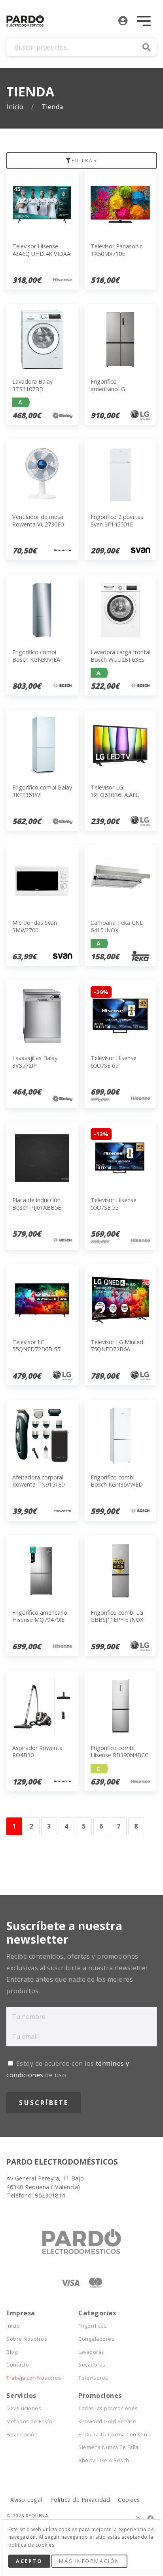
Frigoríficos (93, 2326)
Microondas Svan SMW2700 (35, 926)
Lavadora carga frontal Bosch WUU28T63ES (120, 656)
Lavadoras (91, 2352)
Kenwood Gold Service (107, 2421)
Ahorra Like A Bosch (104, 2460)
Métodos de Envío (29, 2421)
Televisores (93, 2378)
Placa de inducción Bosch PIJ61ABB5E (37, 1204)
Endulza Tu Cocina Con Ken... (114, 2435)
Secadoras (92, 2365)
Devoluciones (24, 2408)
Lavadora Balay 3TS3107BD (32, 385)
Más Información (89, 2561)
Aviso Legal (26, 2500)
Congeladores (96, 2339)
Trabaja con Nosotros (34, 2378)
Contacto (18, 2365)
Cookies (129, 2500)
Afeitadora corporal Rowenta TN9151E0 (38, 1481)
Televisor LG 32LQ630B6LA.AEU (115, 791)
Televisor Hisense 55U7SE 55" (114, 1204)
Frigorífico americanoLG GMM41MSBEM (111, 389)
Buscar (146, 47)
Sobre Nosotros (27, 2339)
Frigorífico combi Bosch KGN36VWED (117, 1481)
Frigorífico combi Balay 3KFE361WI (42, 791)
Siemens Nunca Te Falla (108, 2447)
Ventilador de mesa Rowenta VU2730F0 (38, 521)
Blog (12, 2352)
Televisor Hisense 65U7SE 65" (114, 1062)
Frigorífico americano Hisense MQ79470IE (40, 1616)
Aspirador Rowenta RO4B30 (37, 1752)
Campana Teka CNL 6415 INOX (117, 926)
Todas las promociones (108, 2408)
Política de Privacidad (80, 2500)
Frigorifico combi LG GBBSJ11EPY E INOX (117, 1616)
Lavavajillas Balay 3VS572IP (35, 1062)
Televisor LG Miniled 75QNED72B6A (117, 1346)
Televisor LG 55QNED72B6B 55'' (37, 1346)
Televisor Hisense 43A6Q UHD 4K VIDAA (41, 250)
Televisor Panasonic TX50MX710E (117, 250)
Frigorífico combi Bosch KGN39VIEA (36, 656)
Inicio (16, 107)
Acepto (29, 2561)
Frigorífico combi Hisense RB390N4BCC (119, 1752)
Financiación (22, 2435)
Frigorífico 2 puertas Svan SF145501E (117, 521)
